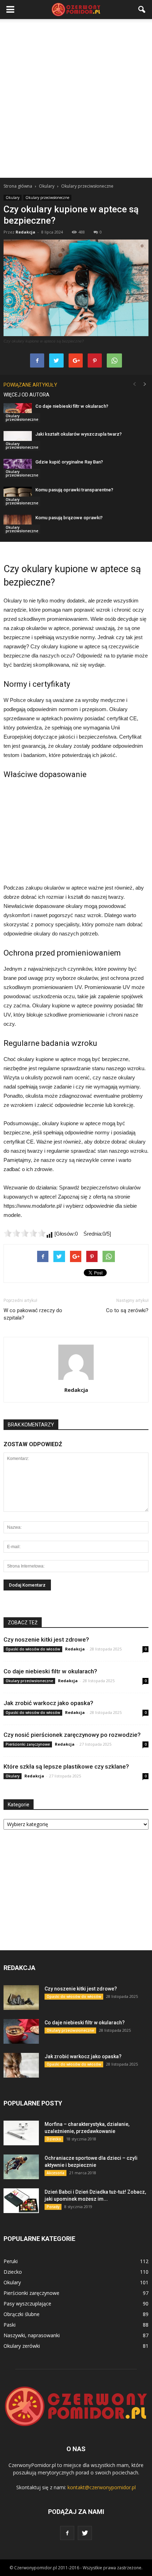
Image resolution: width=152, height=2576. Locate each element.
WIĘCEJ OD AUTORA (27, 395)
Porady (53, 2207)
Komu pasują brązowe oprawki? (69, 518)
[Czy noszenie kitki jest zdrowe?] (21, 1998)
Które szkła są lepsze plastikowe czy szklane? (66, 1766)
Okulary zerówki (22, 2346)
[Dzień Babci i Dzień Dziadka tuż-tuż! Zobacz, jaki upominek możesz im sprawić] (21, 2201)
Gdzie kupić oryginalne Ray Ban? (69, 462)
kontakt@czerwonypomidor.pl (102, 2487)
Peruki (11, 2261)
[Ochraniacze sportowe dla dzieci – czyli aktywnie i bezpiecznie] (21, 2167)
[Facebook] (67, 2533)
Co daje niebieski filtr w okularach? (72, 406)
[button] (142, 10)
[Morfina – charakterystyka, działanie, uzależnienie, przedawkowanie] (21, 2133)
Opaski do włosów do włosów (33, 1649)
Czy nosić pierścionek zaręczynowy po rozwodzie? (72, 1735)
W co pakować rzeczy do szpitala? (33, 1314)
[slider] (25, 1233)
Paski (10, 2325)
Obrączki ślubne (22, 2314)
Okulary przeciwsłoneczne (47, 198)
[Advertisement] (76, 98)
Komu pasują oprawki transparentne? (74, 490)
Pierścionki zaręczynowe (28, 1744)
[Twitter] (85, 2533)
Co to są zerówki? (127, 1310)
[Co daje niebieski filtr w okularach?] (21, 2031)
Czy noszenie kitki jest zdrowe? (46, 1639)
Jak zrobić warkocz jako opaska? (48, 1703)
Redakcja (25, 232)
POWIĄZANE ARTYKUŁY (30, 385)
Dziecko (54, 2139)
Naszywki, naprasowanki (32, 2335)
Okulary (13, 198)
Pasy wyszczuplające (27, 2304)
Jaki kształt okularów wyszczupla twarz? (78, 434)
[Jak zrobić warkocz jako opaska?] (21, 2065)
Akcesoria (55, 2173)
